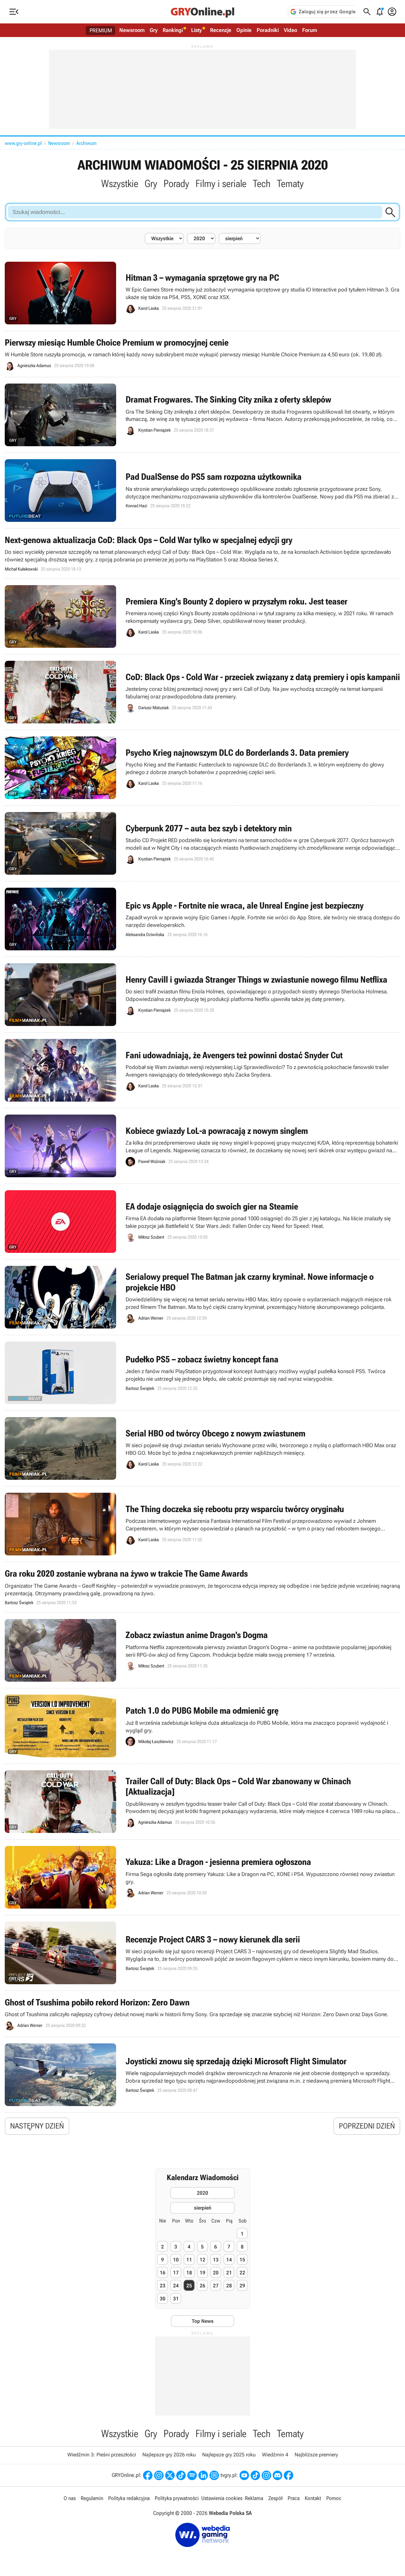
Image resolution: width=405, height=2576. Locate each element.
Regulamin (92, 2498)
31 (176, 2299)
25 (189, 2286)
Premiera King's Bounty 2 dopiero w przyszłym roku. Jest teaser (202, 616)
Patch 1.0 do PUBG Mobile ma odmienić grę (202, 1726)
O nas (70, 2498)
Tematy (290, 184)
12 (202, 2260)
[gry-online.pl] (202, 12)
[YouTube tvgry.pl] (244, 2475)
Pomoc (334, 2498)
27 (216, 2286)
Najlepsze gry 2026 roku (169, 2455)
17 (176, 2273)
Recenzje (221, 30)
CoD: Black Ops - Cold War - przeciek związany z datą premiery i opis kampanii (202, 692)
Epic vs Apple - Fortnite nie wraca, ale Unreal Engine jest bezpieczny (202, 919)
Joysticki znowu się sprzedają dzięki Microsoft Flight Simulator (202, 2075)
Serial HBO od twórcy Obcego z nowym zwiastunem (202, 1448)
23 (163, 2286)
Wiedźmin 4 (275, 2455)
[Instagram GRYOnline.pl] (159, 2475)
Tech (262, 184)
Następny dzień (37, 2126)
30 (163, 2299)
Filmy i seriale (221, 184)
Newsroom (132, 30)
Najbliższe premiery (316, 2455)
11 (189, 2260)
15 (242, 2260)
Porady (176, 184)
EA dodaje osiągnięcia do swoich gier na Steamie (202, 1222)
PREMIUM (101, 30)
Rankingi (173, 30)
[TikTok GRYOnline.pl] (181, 2475)
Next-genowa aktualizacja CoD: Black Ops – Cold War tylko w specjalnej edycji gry (202, 554)
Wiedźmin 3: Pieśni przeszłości (102, 2455)
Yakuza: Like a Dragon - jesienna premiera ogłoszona (202, 1877)
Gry (154, 30)
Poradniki (268, 30)
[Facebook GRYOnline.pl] (148, 2475)
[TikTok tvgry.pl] (255, 2475)
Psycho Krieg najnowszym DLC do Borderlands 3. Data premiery (202, 768)
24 (176, 2286)
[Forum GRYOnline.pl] (214, 2475)
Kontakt (313, 2498)
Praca (294, 2498)
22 (242, 2273)
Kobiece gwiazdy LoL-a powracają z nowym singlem (202, 1146)
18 (189, 2273)
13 (216, 2260)
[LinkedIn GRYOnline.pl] (203, 2475)
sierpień (203, 2208)
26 (202, 2286)
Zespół (275, 2498)
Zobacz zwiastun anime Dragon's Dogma (202, 1650)
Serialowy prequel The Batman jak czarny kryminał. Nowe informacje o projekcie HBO (202, 1297)
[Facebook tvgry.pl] (289, 2475)
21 (229, 2273)
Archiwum (86, 143)
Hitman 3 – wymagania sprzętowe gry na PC (202, 293)
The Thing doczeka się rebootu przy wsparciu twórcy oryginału (202, 1524)
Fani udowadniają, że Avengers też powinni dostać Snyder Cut (202, 1070)
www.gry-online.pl (23, 143)
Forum (310, 30)
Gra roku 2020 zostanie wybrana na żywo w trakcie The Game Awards (202, 1587)
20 (216, 2273)
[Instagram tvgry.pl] (266, 2475)
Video (290, 30)
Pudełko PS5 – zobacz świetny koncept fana (202, 1373)
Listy (196, 30)
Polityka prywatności (177, 2498)
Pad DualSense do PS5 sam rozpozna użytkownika (202, 491)
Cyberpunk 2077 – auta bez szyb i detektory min (202, 843)
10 (176, 2260)
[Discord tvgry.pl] (277, 2475)
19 (202, 2273)
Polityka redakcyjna (129, 2498)
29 (242, 2286)
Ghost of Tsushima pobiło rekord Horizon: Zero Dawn (202, 2014)
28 (229, 2286)
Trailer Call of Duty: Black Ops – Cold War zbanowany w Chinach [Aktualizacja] (202, 1802)
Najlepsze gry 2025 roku (229, 2455)
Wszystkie (120, 184)
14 (229, 2260)
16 (163, 2273)
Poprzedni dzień (367, 2126)
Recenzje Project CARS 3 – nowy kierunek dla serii (202, 1953)
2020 (202, 2193)
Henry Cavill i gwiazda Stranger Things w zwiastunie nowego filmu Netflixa (202, 995)
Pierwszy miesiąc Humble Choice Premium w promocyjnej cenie (202, 354)
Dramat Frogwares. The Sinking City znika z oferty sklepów (202, 415)
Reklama (254, 2498)
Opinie (244, 30)
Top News (203, 2321)
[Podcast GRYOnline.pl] (192, 2475)
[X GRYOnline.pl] (170, 2475)
